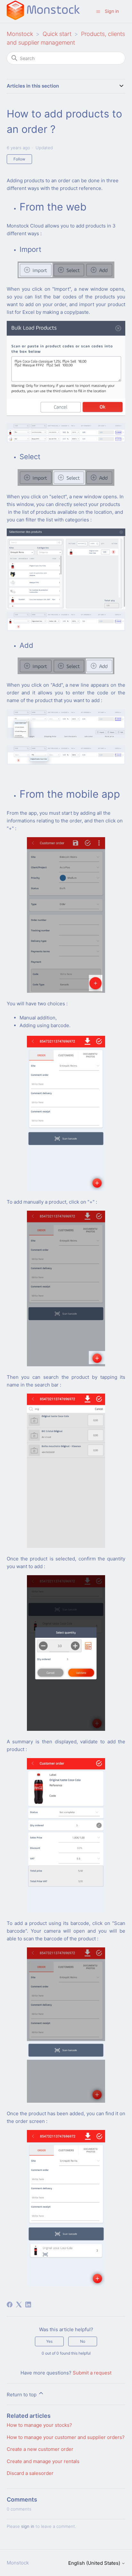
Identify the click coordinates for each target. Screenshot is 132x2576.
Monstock (20, 34)
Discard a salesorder (30, 2473)
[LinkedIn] (28, 2305)
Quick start (57, 34)
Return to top (22, 2395)
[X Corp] (19, 2305)
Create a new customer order (40, 2449)
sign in (28, 2526)
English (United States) (95, 2563)
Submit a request (92, 2373)
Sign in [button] (112, 11)
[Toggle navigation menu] (98, 11)
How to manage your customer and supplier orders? (66, 2437)
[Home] (43, 18)
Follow (19, 159)
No (83, 2341)
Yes (49, 2341)
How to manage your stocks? (39, 2425)
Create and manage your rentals (43, 2461)
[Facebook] (10, 2305)
